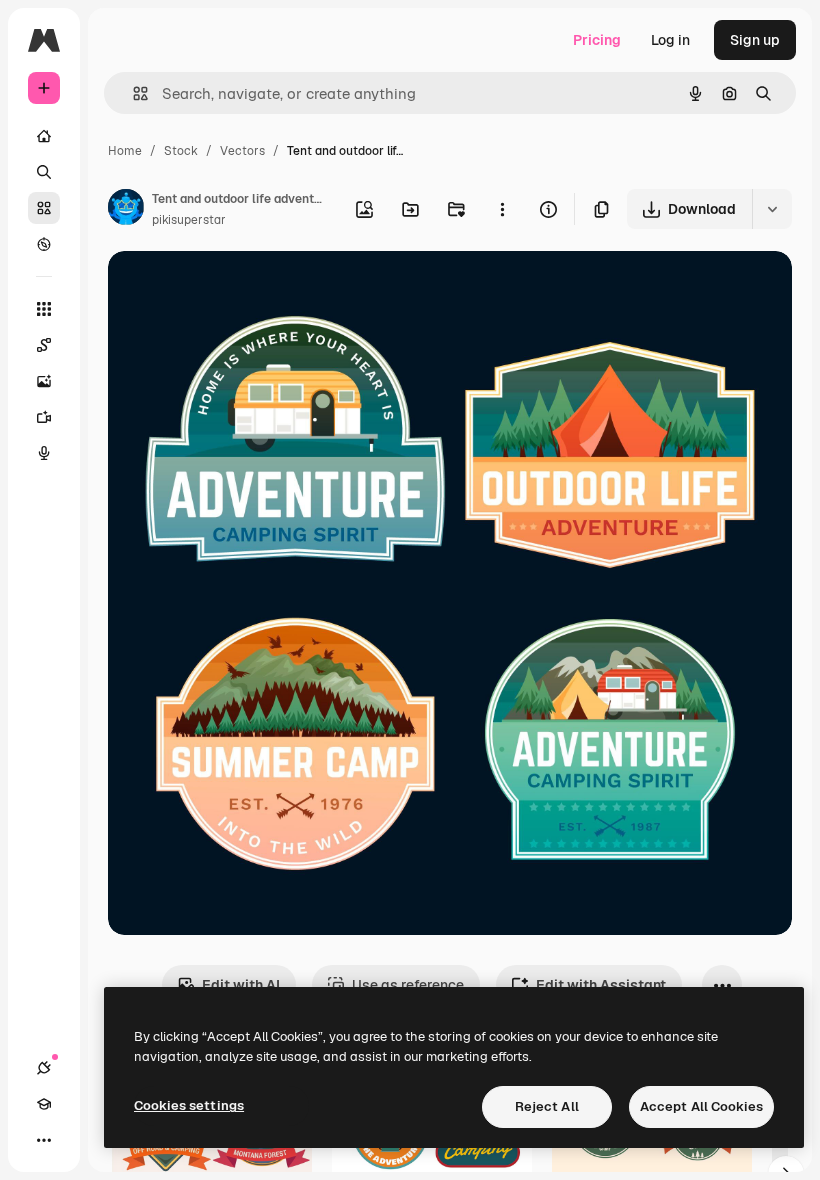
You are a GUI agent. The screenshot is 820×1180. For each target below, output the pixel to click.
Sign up (755, 40)
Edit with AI (241, 985)
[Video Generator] (44, 417)
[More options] (502, 209)
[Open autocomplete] (132, 93)
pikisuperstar (189, 220)
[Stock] (44, 208)
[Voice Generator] (44, 453)
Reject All (547, 1106)
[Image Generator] (44, 381)
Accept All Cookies (701, 1106)
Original (236, 289)
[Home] (44, 136)
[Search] (44, 172)
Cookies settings (189, 1105)
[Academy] (44, 1104)
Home (125, 151)
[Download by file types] (772, 209)
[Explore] (44, 244)
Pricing (597, 40)
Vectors (242, 151)
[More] (44, 1140)
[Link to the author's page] (126, 210)
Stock (181, 151)
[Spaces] (44, 345)
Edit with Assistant (601, 985)
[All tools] (44, 309)
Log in (670, 40)
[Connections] (44, 1068)
